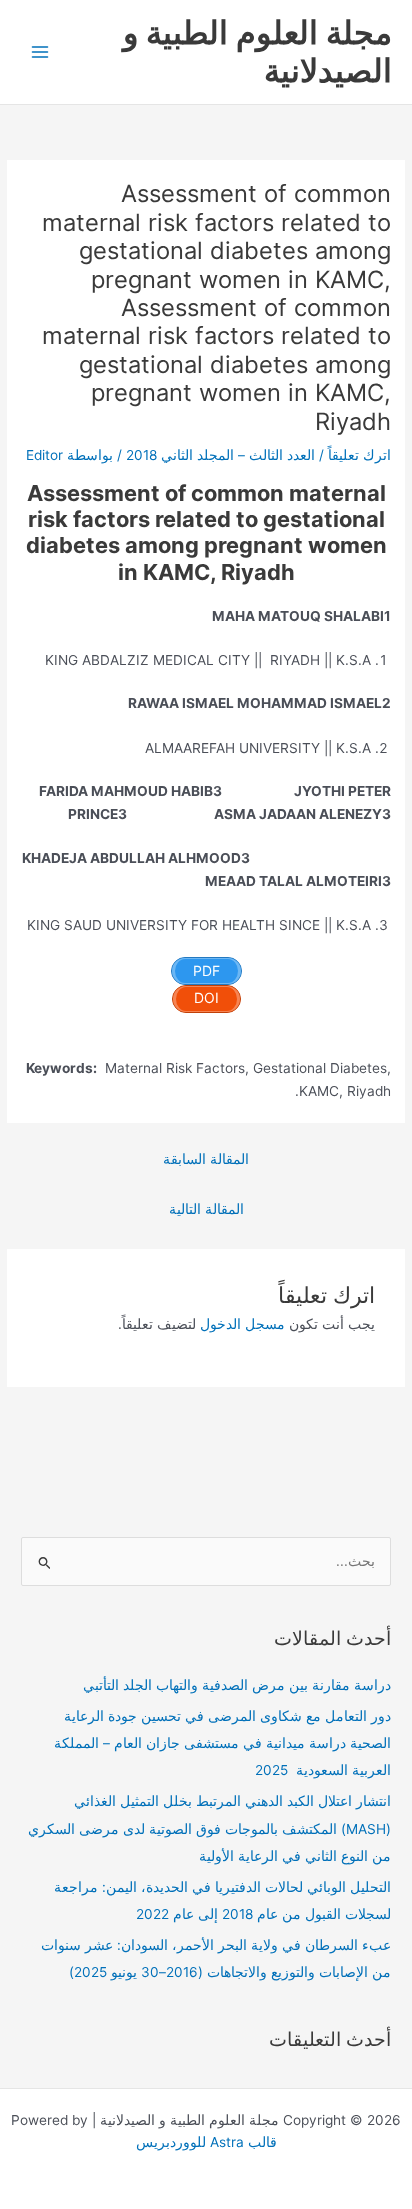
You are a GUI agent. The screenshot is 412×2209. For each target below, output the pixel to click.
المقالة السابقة (206, 1159)
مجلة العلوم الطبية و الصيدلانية (257, 51)
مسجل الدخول (242, 1324)
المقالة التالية (206, 1209)
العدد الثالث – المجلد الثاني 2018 (220, 455)
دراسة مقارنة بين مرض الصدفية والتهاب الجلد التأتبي (237, 1685)
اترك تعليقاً (359, 455)
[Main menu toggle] (40, 52)
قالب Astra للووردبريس (206, 2142)
